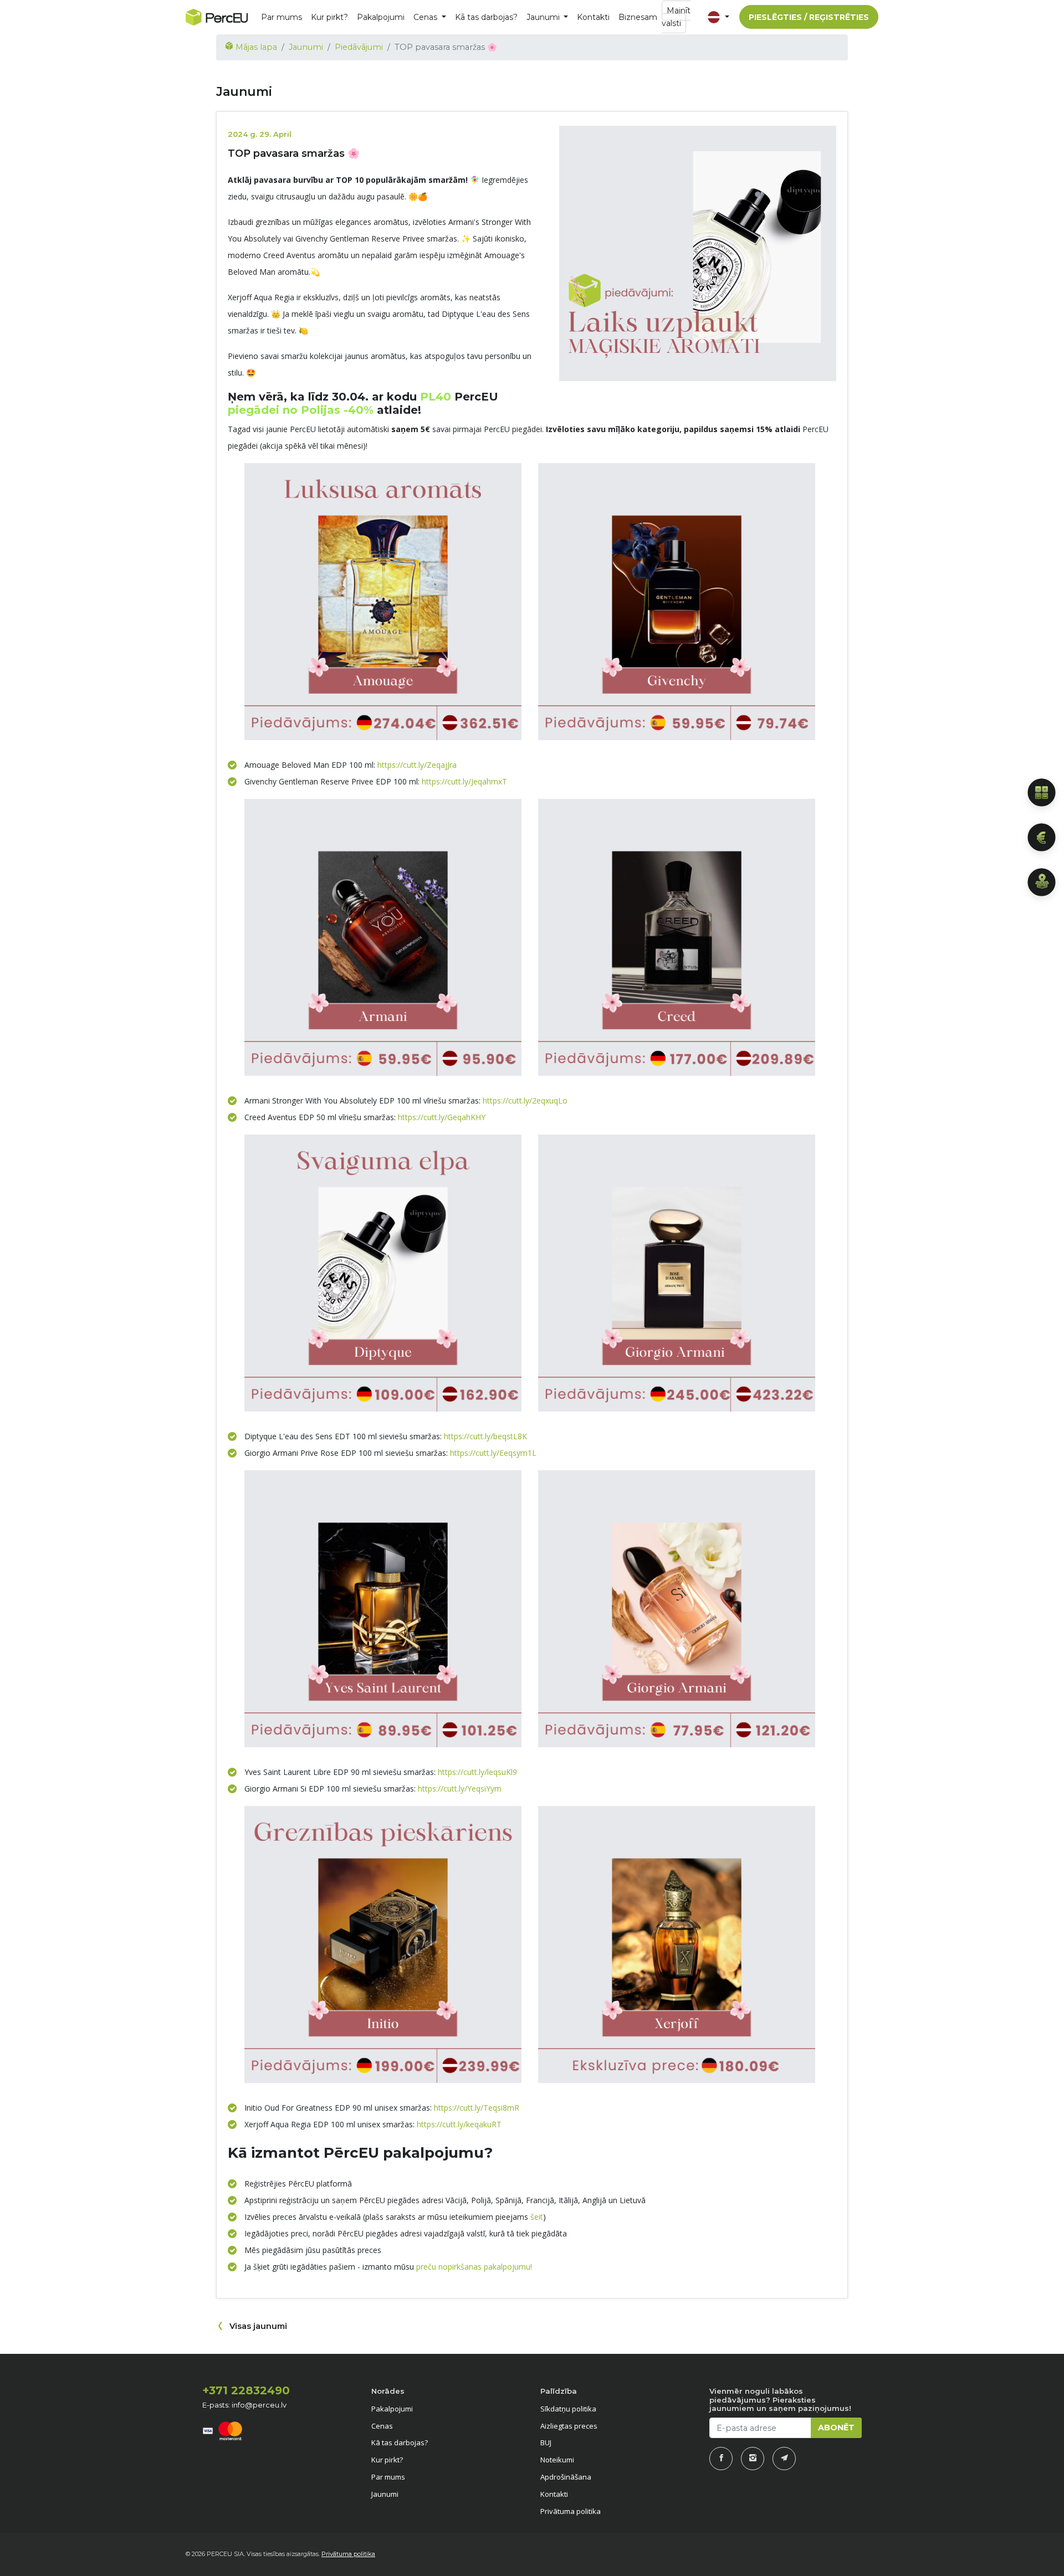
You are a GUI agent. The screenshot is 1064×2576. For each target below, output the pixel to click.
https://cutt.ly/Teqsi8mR (477, 2108)
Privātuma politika (571, 2511)
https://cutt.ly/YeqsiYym (460, 1789)
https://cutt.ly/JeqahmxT (464, 781)
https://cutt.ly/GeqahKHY (442, 1117)
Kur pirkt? (329, 17)
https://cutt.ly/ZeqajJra (417, 765)
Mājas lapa (255, 47)
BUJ (546, 2442)
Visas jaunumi (258, 2326)
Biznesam (638, 17)
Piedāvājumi (359, 47)
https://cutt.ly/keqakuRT (459, 2124)
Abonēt (836, 2428)
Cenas (382, 2426)
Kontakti (593, 17)
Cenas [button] (426, 17)
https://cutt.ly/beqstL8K (485, 1436)
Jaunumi (306, 47)
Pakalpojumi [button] (381, 17)
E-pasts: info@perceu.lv (244, 2405)
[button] (717, 17)
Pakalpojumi (392, 2409)
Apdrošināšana (566, 2477)
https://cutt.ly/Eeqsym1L (493, 1453)
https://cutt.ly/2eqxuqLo (525, 1100)
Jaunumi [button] (544, 17)
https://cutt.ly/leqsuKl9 (477, 1772)
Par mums (282, 17)
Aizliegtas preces (569, 2426)
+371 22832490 (246, 2390)
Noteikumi (557, 2460)
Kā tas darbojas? (486, 17)
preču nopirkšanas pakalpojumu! (474, 2267)
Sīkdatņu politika (568, 2409)
